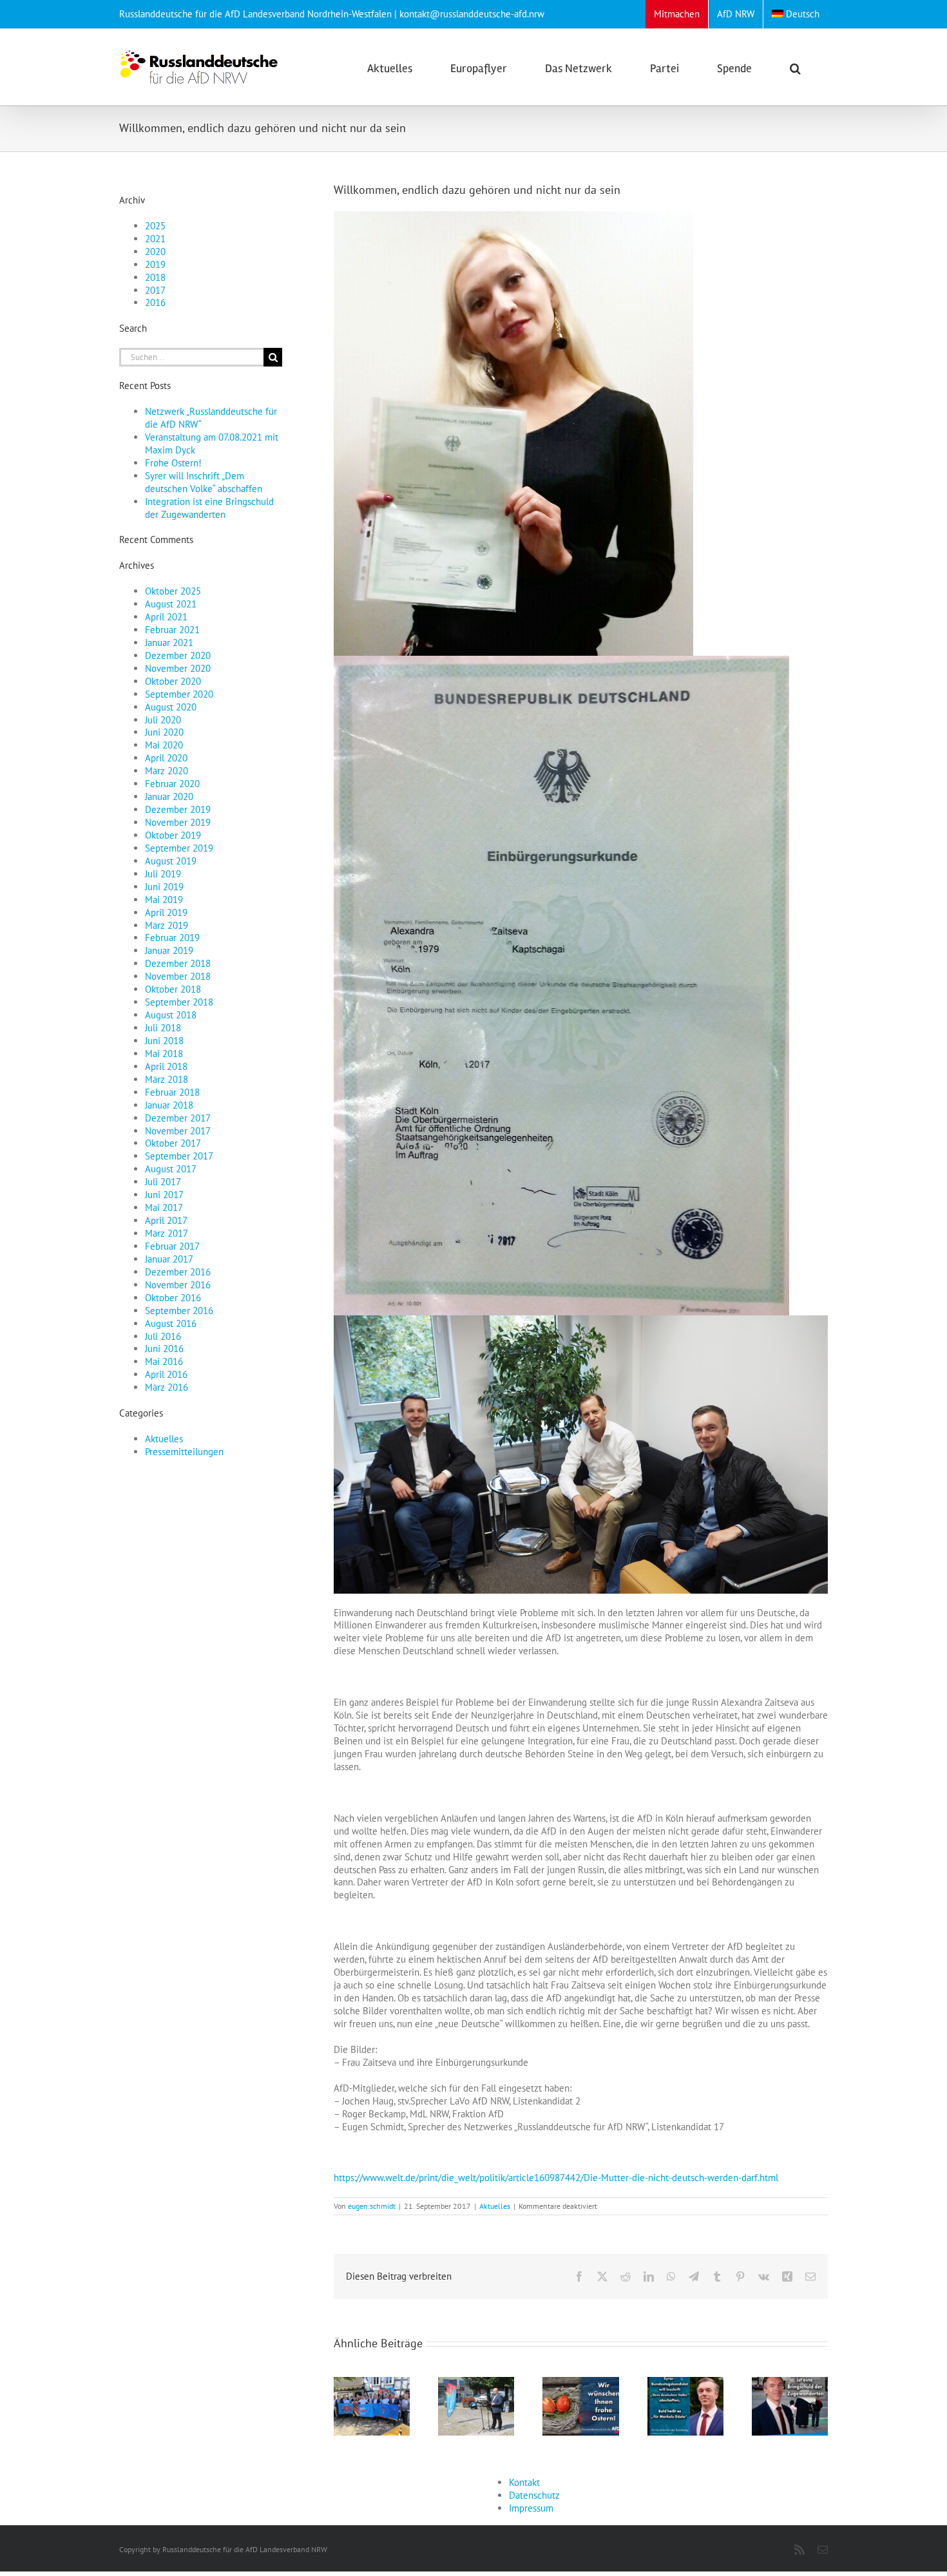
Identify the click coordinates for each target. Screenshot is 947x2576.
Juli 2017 (163, 1182)
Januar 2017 (169, 1259)
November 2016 (178, 1285)
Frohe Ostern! (173, 463)
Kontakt (524, 2482)
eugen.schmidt (372, 2206)
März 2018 (167, 1079)
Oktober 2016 (173, 1298)
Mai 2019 (164, 900)
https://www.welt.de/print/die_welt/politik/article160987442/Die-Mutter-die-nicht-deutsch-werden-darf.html (556, 2178)
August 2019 (171, 861)
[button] (795, 67)
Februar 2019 (172, 938)
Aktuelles (495, 2206)
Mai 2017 (164, 1207)
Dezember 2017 (178, 1118)
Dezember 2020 (178, 655)
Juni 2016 (164, 1349)
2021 (155, 239)
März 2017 (167, 1233)
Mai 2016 (164, 1361)
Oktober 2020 (173, 681)
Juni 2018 (164, 1041)
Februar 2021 (172, 630)
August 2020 (171, 707)
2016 (155, 302)
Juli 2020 (163, 720)
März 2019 (167, 925)
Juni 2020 (164, 732)
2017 (155, 290)
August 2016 (171, 1323)
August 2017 (171, 1169)
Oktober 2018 (173, 989)
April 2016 (166, 1374)
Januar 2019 (169, 950)
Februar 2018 (172, 1092)
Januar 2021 (169, 643)
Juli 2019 (163, 874)
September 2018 (179, 1002)
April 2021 (166, 617)
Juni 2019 (164, 887)
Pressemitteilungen (184, 1452)
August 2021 (171, 604)
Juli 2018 (163, 1028)
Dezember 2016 (178, 1272)
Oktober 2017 (173, 1143)
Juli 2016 (163, 1336)
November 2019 (178, 822)
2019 (155, 264)
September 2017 (179, 1156)
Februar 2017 (172, 1246)
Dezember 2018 (178, 963)
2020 (155, 252)
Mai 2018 (164, 1054)
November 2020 (178, 668)
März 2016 (167, 1387)
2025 (155, 226)
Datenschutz (534, 2495)
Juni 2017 (164, 1195)
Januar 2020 (169, 797)
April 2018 (166, 1066)
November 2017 (178, 1131)
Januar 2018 (169, 1105)
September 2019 (179, 848)
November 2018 (178, 976)
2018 (155, 277)
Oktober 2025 (173, 591)
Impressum (531, 2508)
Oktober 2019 (173, 835)
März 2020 (167, 771)
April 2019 (166, 912)
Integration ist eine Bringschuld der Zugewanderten (209, 508)
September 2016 (179, 1311)
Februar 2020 (172, 784)
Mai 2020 (164, 745)
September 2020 (179, 694)
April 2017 (166, 1220)
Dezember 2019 (178, 809)
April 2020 (166, 758)
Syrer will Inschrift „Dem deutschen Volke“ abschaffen (204, 482)
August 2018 (171, 1015)
